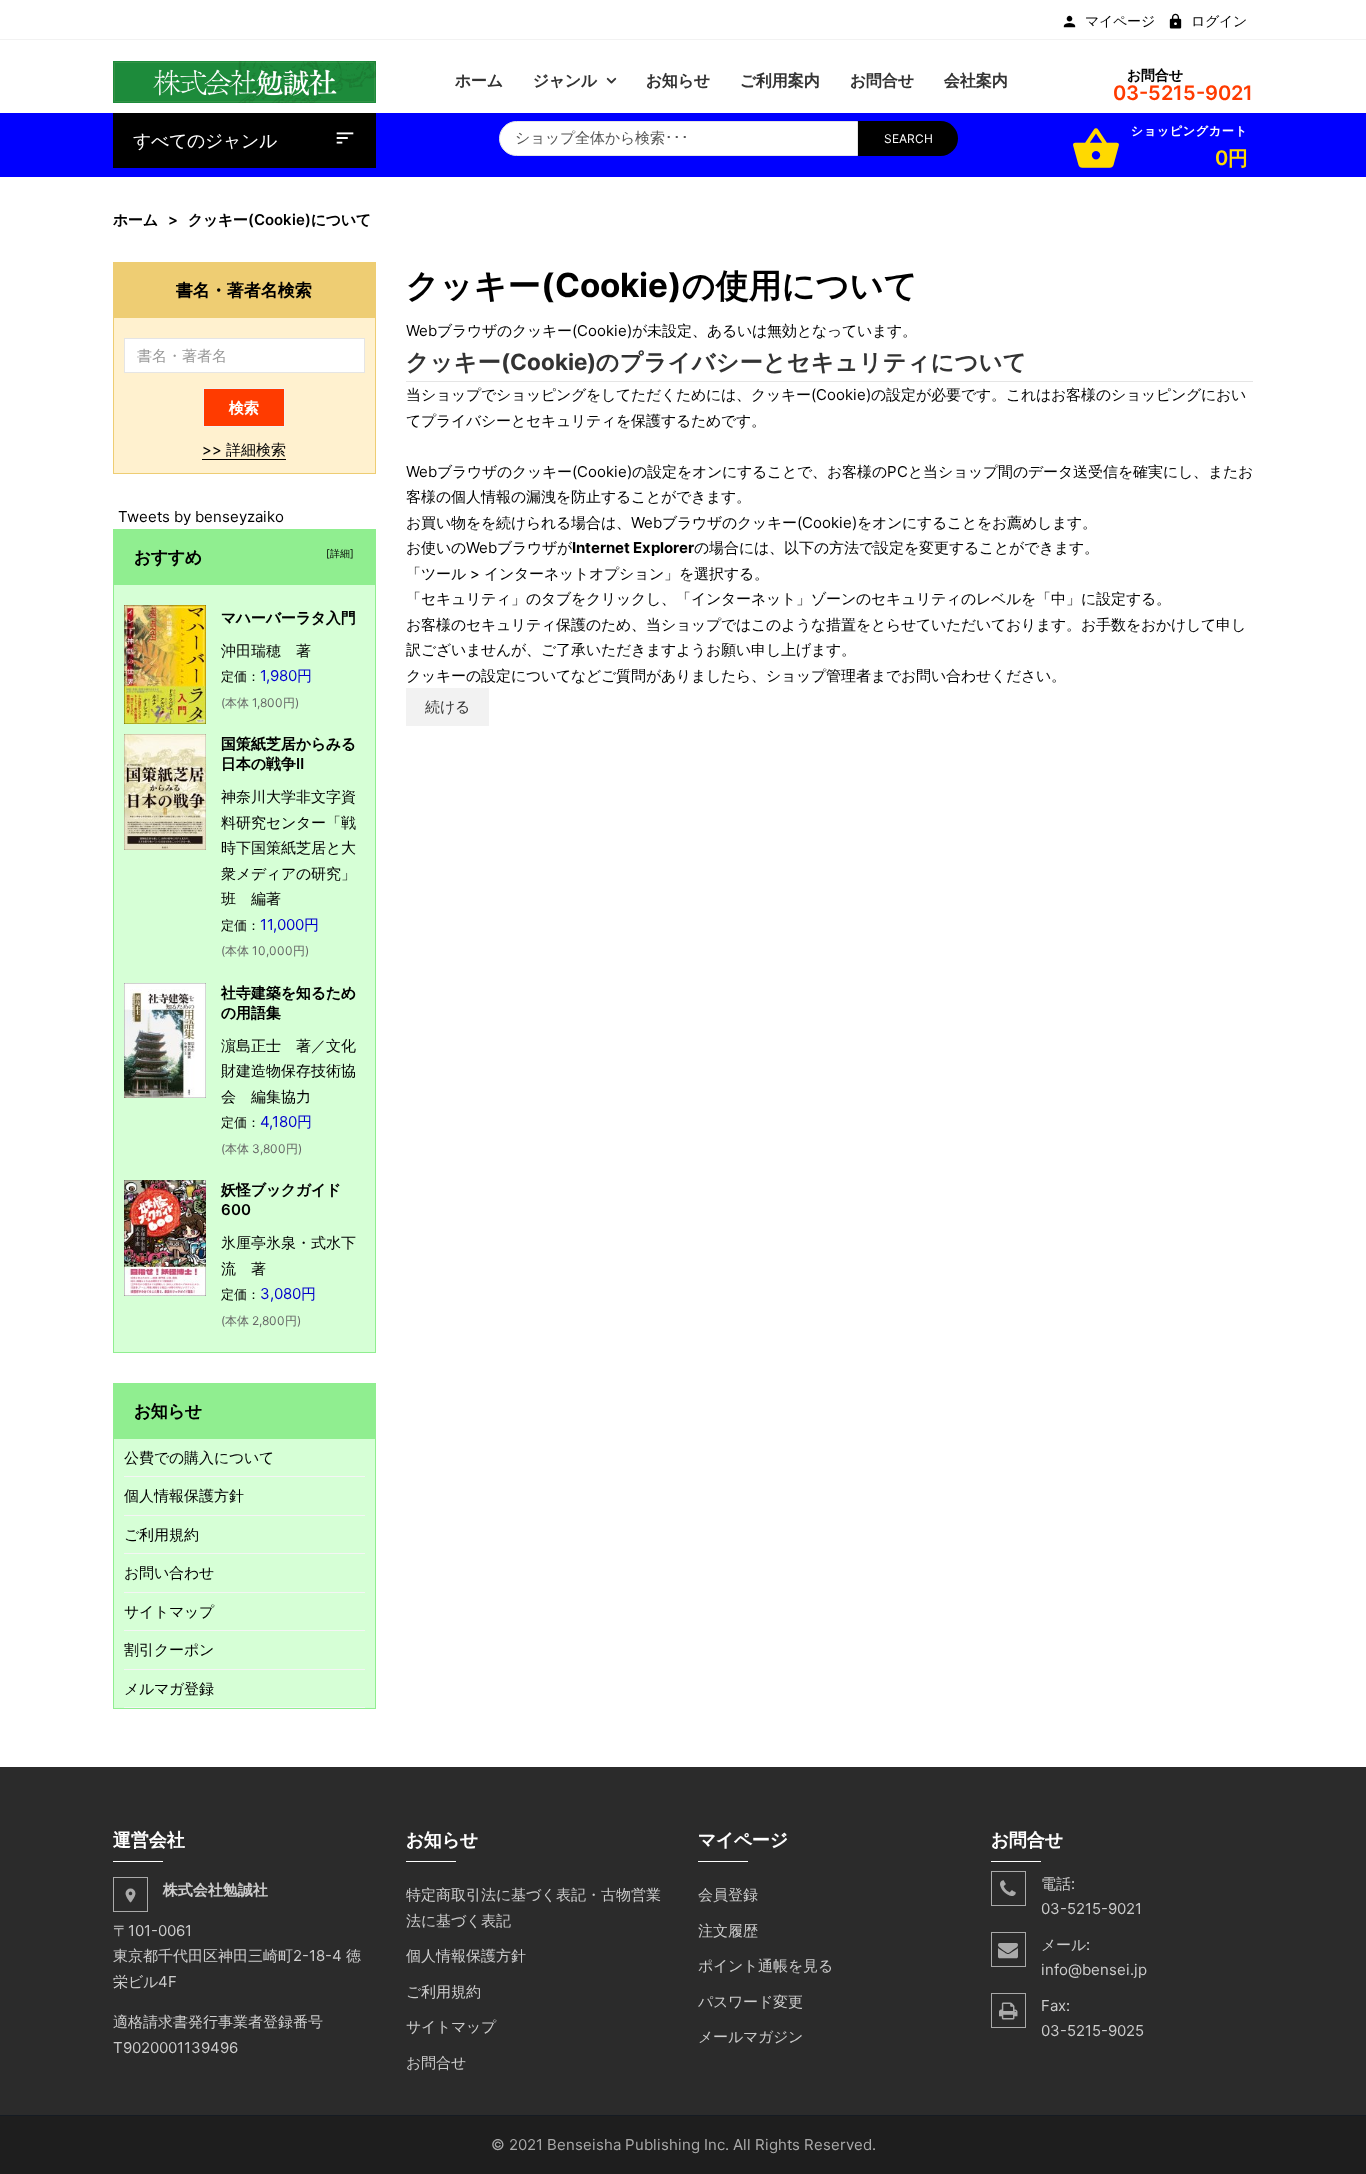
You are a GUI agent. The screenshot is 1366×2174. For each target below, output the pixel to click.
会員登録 (728, 1894)
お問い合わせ (169, 1572)
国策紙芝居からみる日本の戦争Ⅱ (288, 753)
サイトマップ (169, 1611)
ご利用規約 (161, 1534)
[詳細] (337, 553)
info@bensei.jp (1094, 1969)
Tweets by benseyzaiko (201, 516)
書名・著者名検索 (244, 289)
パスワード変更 (750, 2001)
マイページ (1120, 21)
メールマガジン (750, 2036)
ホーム (135, 219)
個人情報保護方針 (184, 1495)
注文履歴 (728, 1930)
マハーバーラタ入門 (288, 617)
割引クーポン (169, 1649)
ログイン (1219, 21)
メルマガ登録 (169, 1688)
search (908, 138)
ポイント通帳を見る (765, 1965)
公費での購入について (199, 1457)
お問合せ (436, 2062)
